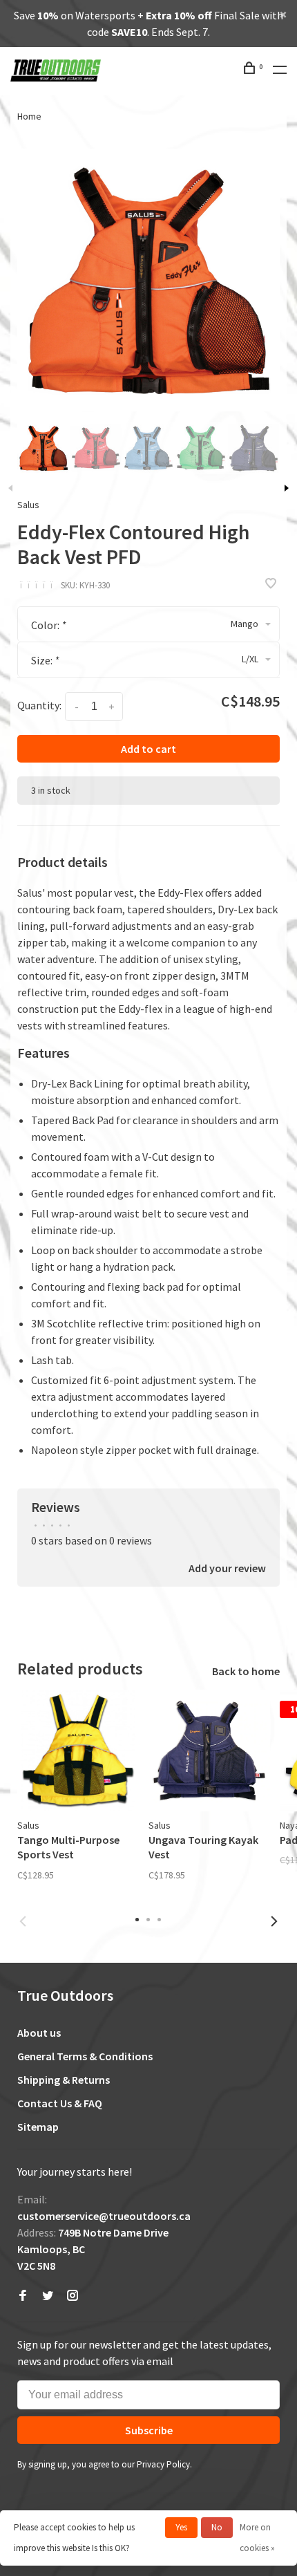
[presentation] (44, 448)
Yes (181, 2527)
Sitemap (38, 2127)
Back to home (246, 1671)
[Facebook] (23, 2296)
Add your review (227, 1568)
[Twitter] (48, 2296)
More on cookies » (257, 2538)
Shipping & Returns (64, 2080)
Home (29, 116)
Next (287, 488)
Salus (28, 505)
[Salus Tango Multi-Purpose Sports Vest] (78, 1751)
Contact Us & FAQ (60, 2103)
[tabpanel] (148, 280)
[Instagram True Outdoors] (73, 2296)
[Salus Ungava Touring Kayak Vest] (209, 1751)
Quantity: (39, 705)
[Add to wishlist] (271, 584)
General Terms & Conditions (85, 2056)
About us (39, 2033)
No (217, 2527)
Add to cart (148, 749)
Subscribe (149, 2430)
